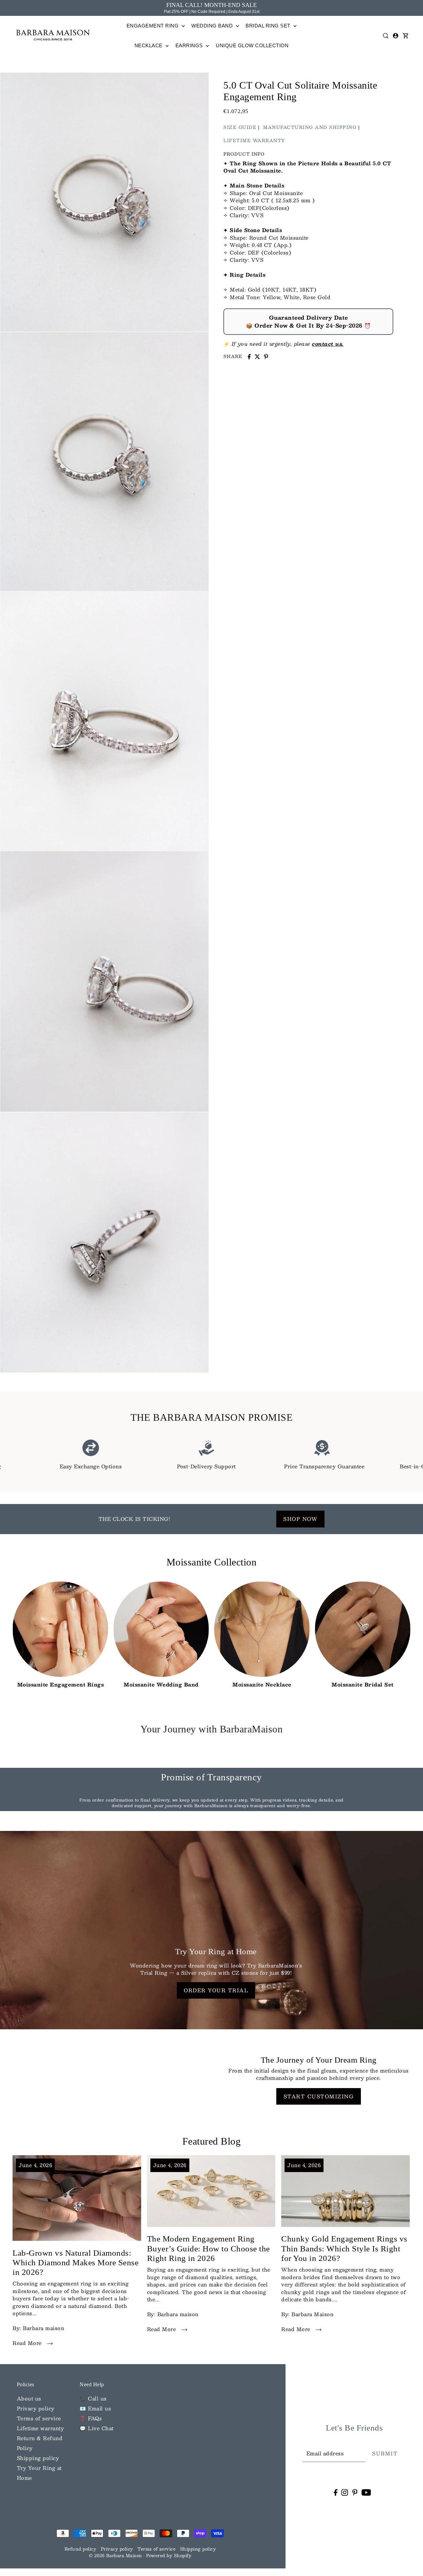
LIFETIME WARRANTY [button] (254, 140)
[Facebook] (336, 2492)
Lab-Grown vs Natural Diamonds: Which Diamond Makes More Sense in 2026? (76, 2263)
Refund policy (80, 2549)
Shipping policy (38, 2458)
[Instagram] (345, 2492)
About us (29, 2398)
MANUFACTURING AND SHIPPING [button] (310, 127)
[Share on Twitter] (257, 357)
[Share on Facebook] (249, 357)
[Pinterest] (355, 2492)
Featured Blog (212, 2141)
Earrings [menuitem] (190, 45)
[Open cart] (405, 36)
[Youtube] (366, 2492)
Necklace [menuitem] (149, 45)
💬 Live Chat (97, 2428)
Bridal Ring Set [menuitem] (269, 26)
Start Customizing (319, 2096)
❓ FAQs (91, 2418)
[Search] (386, 36)
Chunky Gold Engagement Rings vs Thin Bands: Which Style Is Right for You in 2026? (344, 2248)
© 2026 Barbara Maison (116, 2556)
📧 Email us (95, 2408)
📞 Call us (93, 2398)
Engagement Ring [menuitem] (153, 26)
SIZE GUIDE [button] (240, 127)
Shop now (300, 1519)
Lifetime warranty (40, 2428)
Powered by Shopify (169, 2556)
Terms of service (39, 2418)
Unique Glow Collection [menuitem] (252, 45)
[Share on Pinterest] (266, 357)
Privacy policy (36, 2408)
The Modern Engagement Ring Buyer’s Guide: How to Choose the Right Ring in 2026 (209, 2248)
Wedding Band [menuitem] (213, 26)
